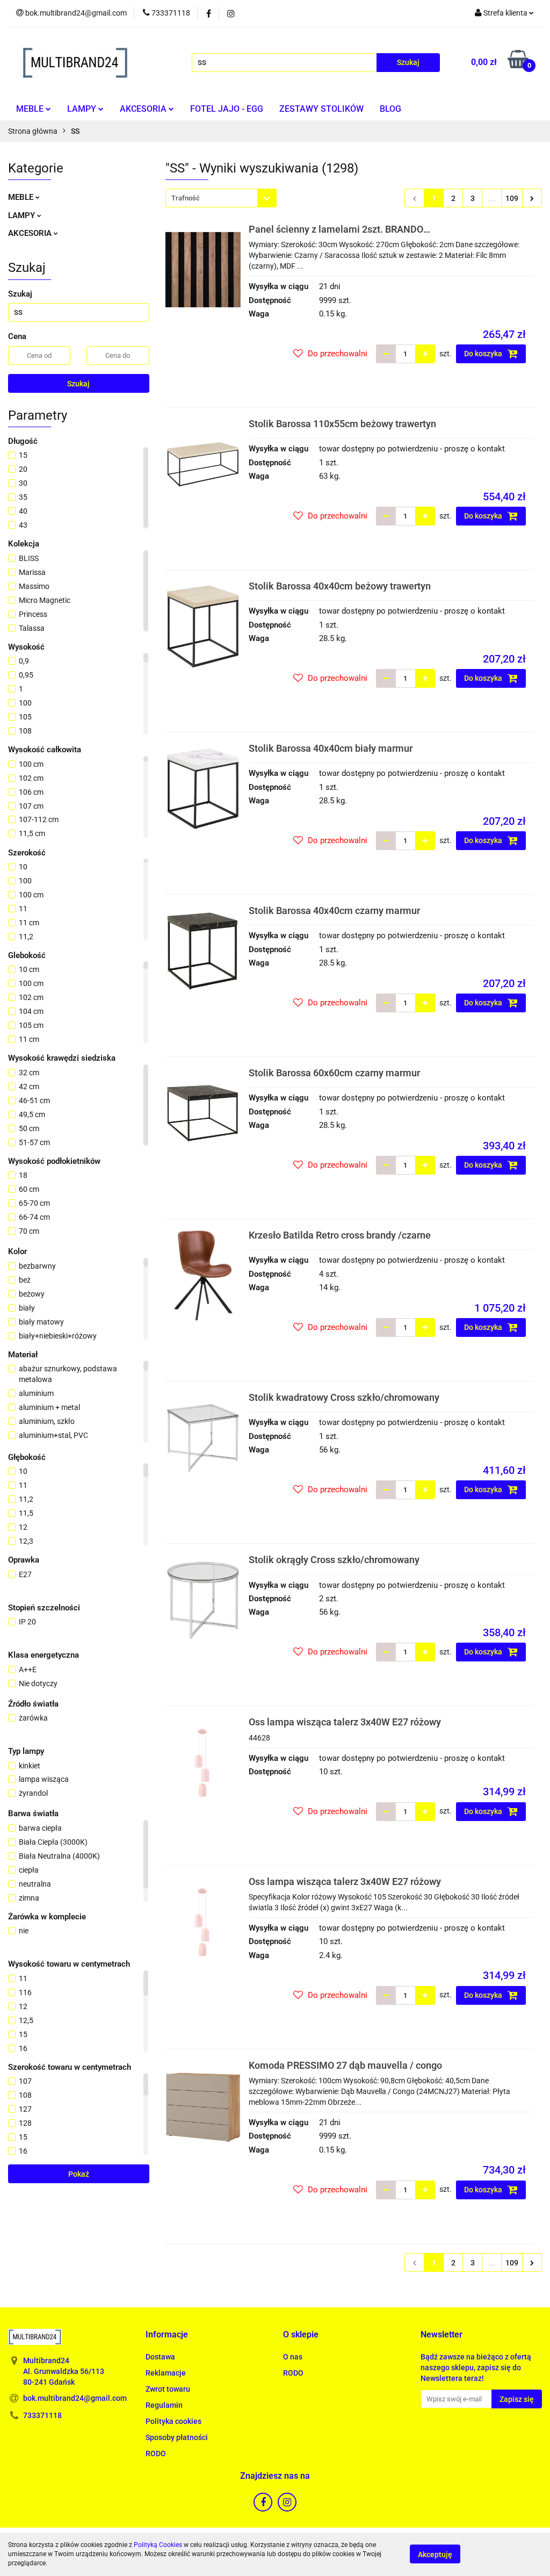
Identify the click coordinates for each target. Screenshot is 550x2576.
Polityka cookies (173, 2421)
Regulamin (164, 2405)
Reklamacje (166, 2373)
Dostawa (160, 2357)
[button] (167, 2335)
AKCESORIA (144, 109)
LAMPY (83, 109)
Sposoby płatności (177, 2437)
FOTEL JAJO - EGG (227, 109)
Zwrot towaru (168, 2389)
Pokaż (79, 2174)
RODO (156, 2453)
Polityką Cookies (158, 2545)
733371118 (42, 2415)
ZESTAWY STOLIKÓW (321, 109)
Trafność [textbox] (186, 198)
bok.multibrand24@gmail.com (75, 2398)
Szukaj (78, 384)
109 (512, 198)
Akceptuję (435, 2555)
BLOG (390, 109)
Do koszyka (484, 354)
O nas (293, 2357)
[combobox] (221, 198)
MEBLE (31, 109)
